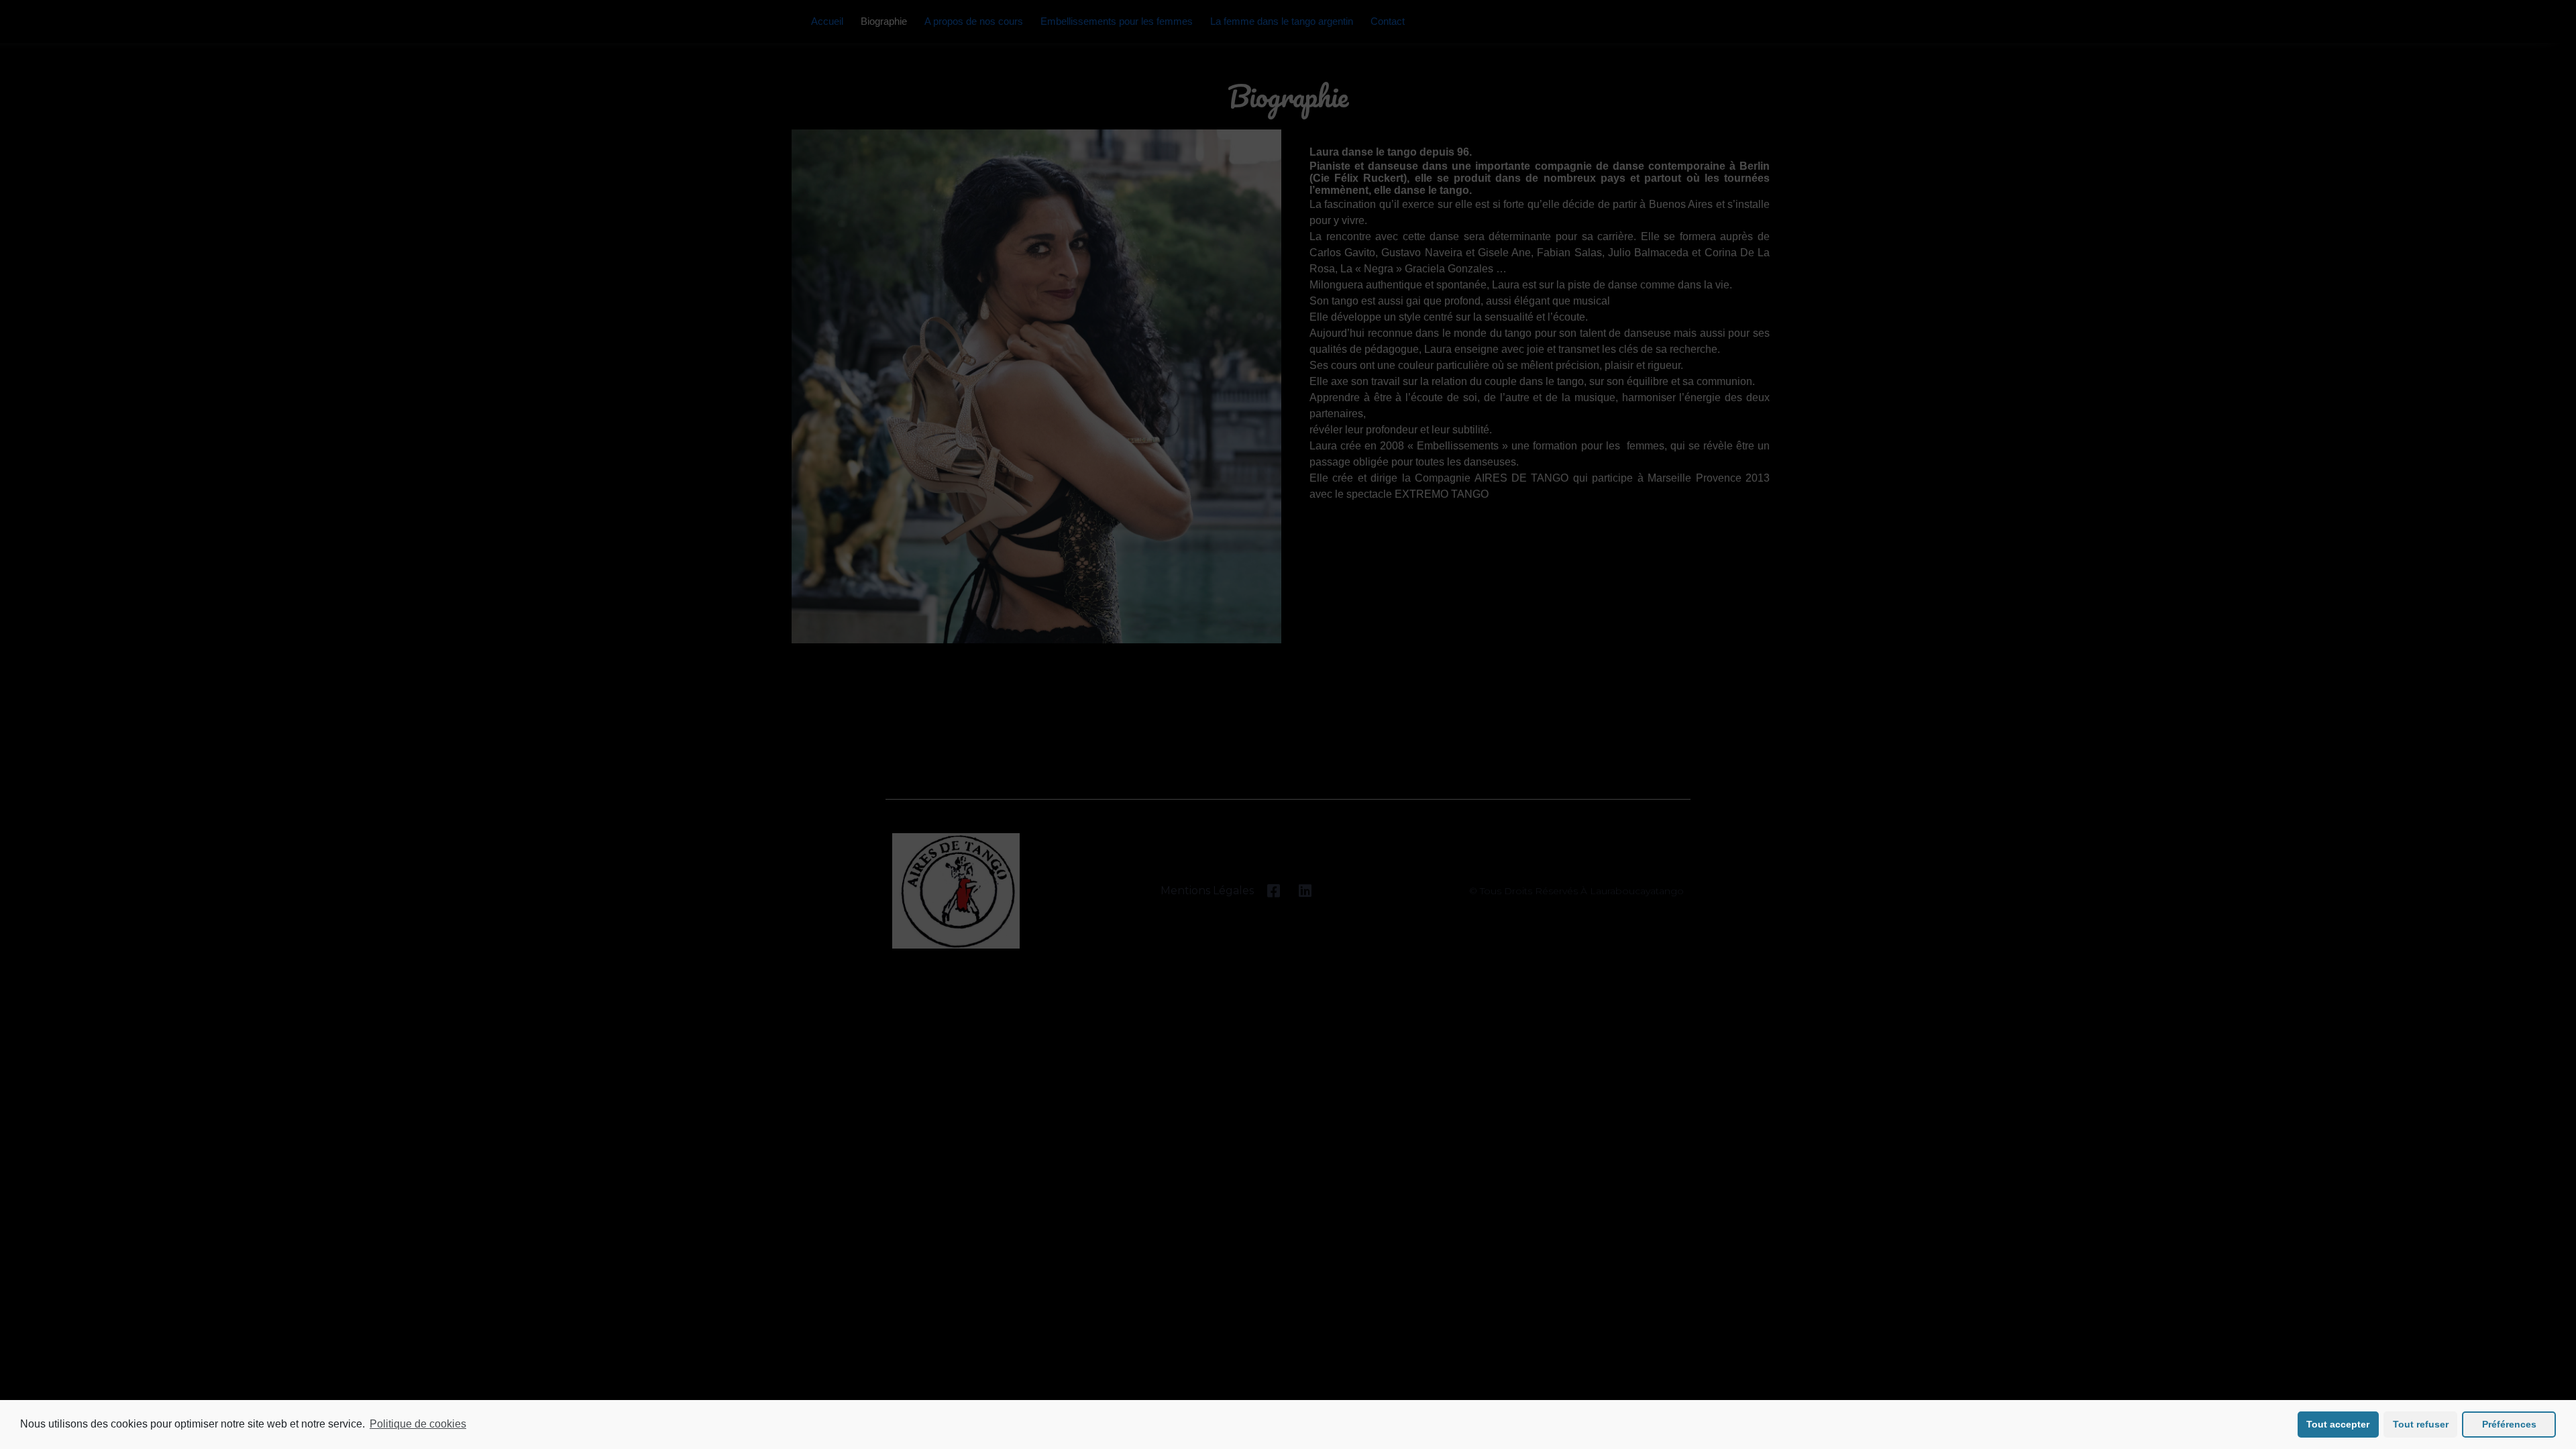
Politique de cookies (418, 1424)
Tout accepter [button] (2338, 1424)
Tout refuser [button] (2421, 1424)
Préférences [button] (2509, 1424)
